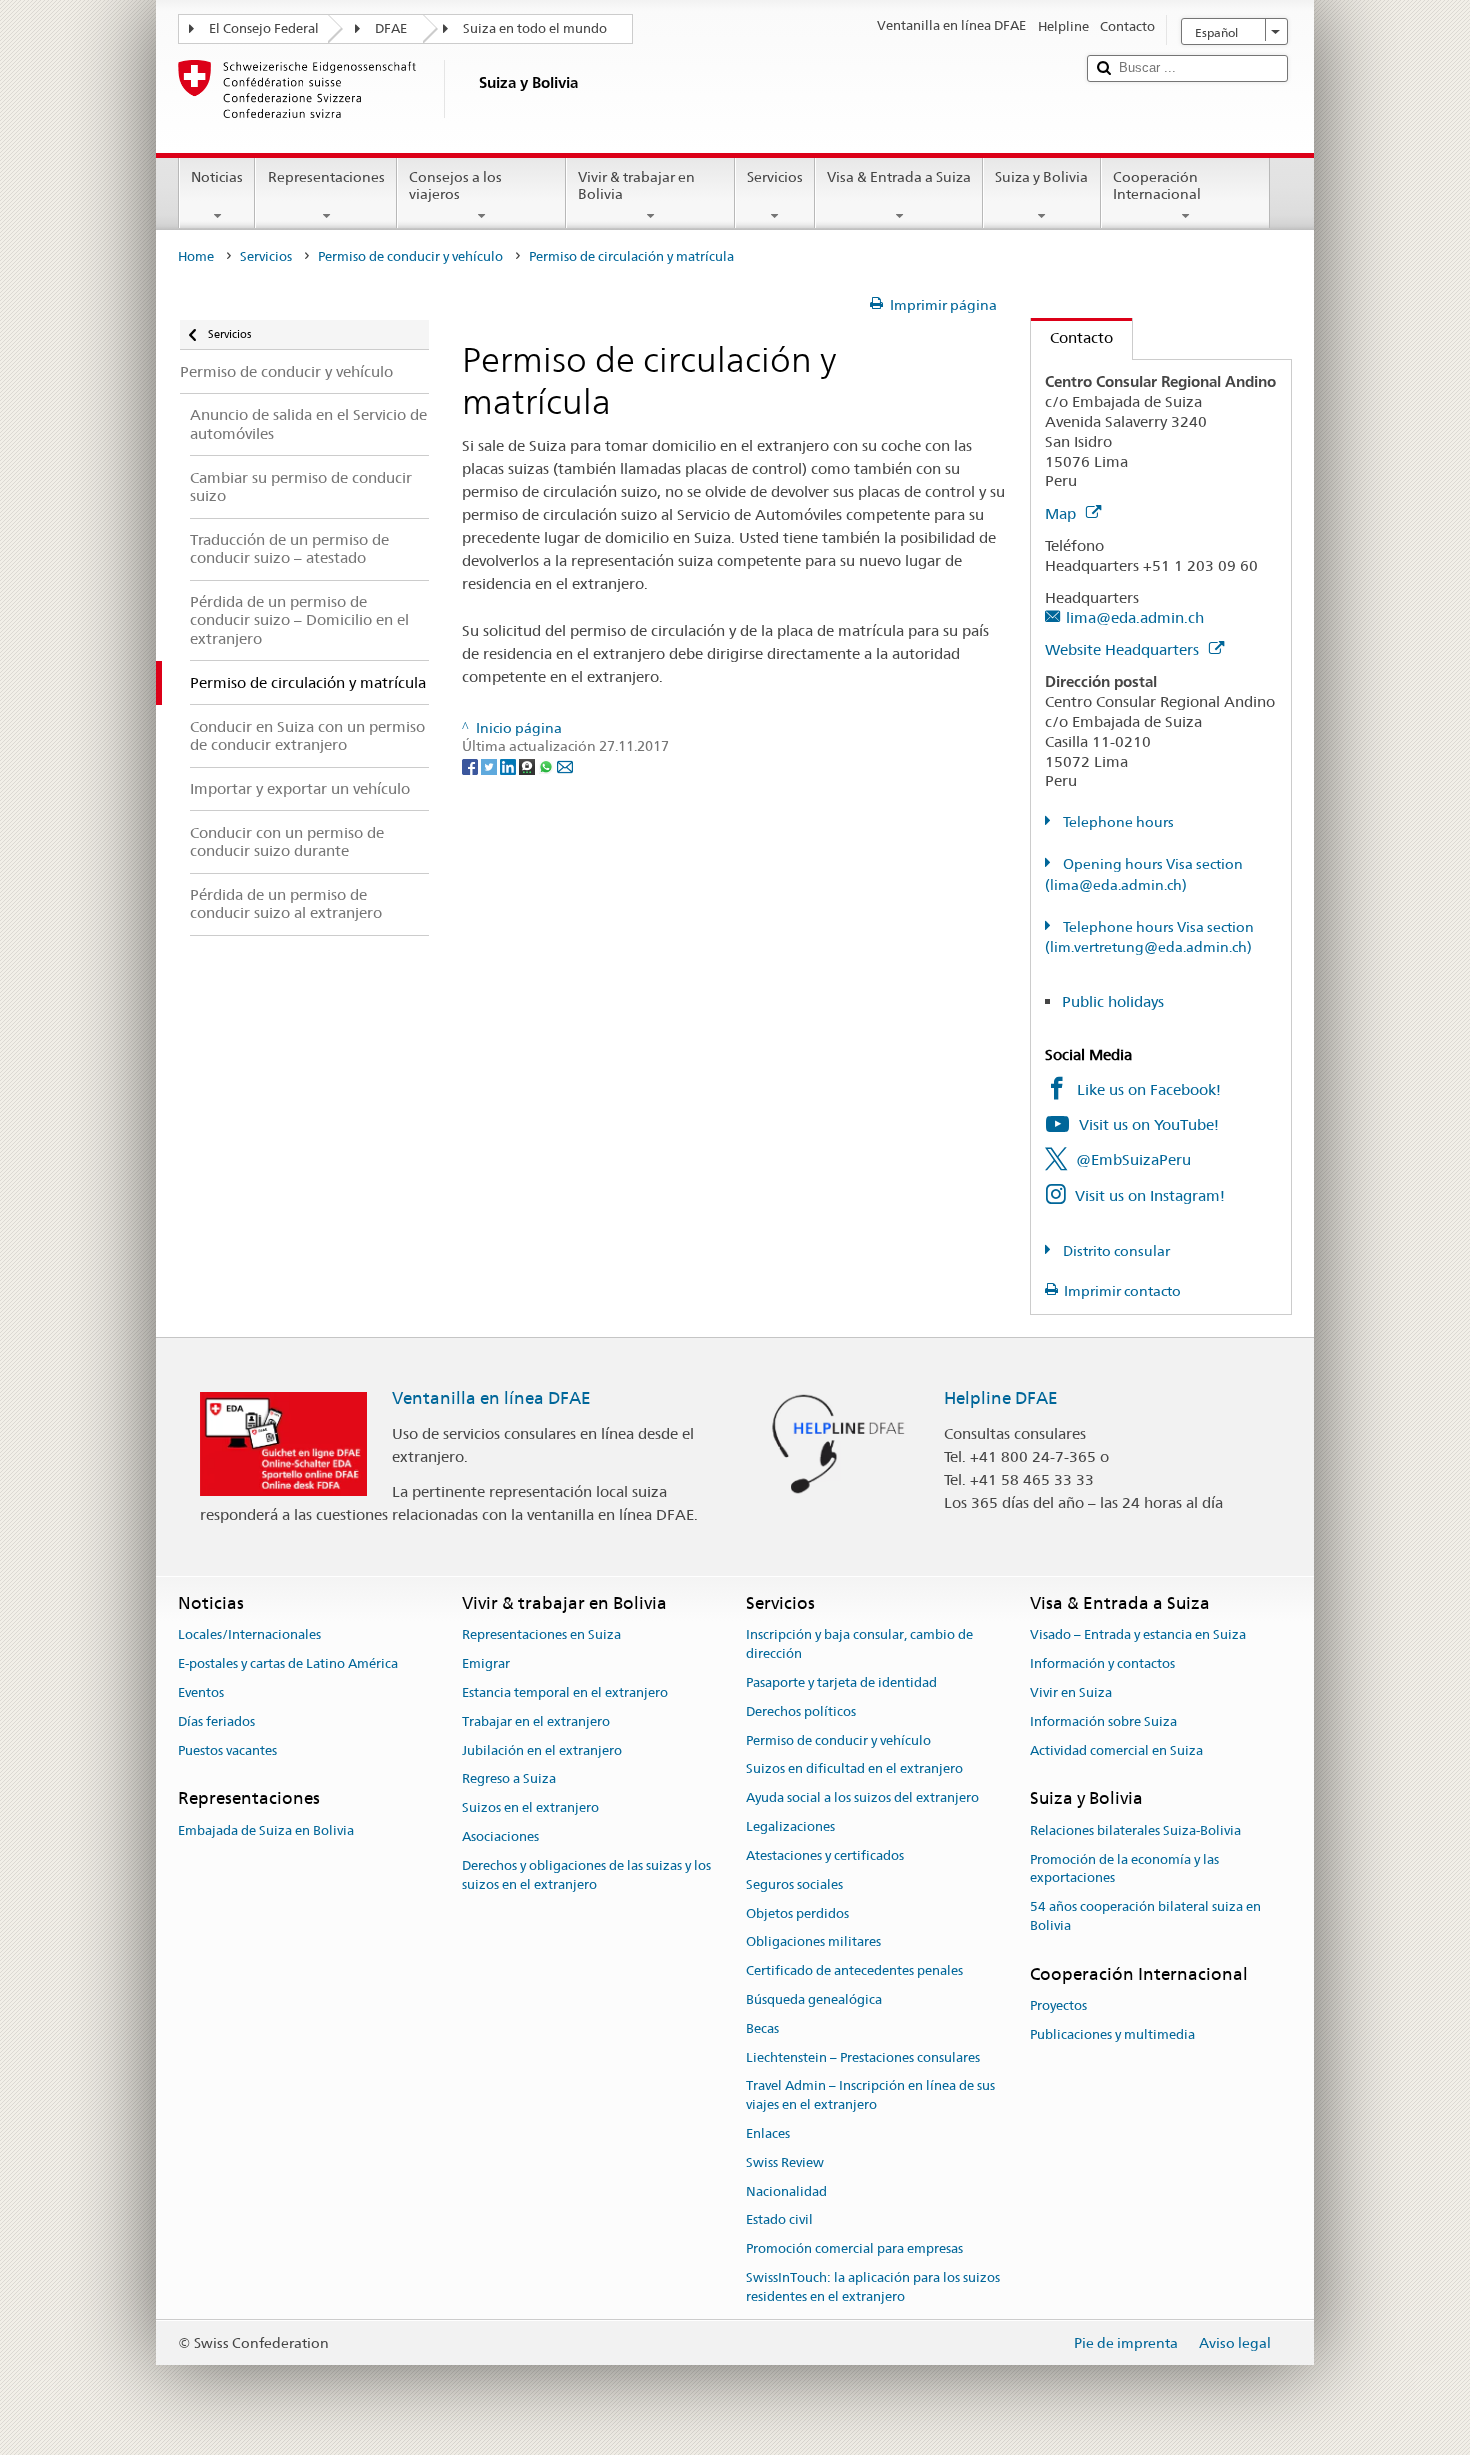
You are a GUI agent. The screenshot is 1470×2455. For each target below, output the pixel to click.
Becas (762, 2028)
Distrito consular (1115, 1251)
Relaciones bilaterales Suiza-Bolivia (1135, 1830)
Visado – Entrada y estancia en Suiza (1138, 1635)
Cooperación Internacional (1157, 185)
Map (1062, 513)
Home (196, 256)
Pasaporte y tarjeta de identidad (841, 1682)
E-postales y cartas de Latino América (288, 1663)
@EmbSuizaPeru (1133, 1159)
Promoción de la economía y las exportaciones (1124, 1869)
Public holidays (1113, 1001)
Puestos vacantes (227, 1750)
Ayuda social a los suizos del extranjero (862, 1798)
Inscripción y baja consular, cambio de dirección (859, 1645)
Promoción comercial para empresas (854, 2249)
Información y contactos (1102, 1663)
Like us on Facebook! (1149, 1089)
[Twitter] (490, 765)
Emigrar (486, 1663)
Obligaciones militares (813, 1942)
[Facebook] (471, 765)
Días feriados (216, 1721)
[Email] (565, 765)
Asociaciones (500, 1836)
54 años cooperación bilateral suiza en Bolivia (1145, 1916)
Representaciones (326, 177)
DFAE (391, 28)
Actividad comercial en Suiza (1116, 1750)
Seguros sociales (794, 1884)
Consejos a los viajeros (455, 185)
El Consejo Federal (264, 28)
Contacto (1072, 337)
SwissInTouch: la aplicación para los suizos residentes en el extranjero (873, 2287)
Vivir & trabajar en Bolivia (636, 185)
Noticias (217, 177)
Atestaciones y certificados (825, 1855)
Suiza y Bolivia (1041, 177)
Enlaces (768, 2133)
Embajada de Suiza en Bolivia (266, 1830)
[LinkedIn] (509, 765)
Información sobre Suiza (1103, 1721)
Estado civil (779, 2220)
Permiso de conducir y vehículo (410, 256)
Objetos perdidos (797, 1913)
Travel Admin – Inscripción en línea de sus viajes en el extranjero (870, 2096)
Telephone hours (1117, 822)
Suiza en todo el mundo (535, 28)
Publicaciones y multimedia (1112, 2034)
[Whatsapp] (547, 765)
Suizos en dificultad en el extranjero (854, 1769)
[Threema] (528, 765)
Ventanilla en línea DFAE (491, 1398)
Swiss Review (785, 2162)
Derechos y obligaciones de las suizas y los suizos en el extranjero (586, 1875)
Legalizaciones (790, 1826)
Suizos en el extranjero (530, 1808)
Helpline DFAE (1001, 1398)
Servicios (775, 177)
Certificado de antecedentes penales (854, 1970)
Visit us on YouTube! (1149, 1124)
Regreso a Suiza (509, 1779)
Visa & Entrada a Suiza (899, 177)
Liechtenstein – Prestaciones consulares (863, 2057)
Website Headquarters (1124, 649)
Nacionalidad (786, 2191)
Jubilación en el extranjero (542, 1750)
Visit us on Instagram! (1150, 1195)
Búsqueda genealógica (814, 1999)
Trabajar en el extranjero (536, 1721)
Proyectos (1058, 2005)
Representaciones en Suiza (541, 1635)
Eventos (201, 1692)
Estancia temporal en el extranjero (565, 1692)
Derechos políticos (801, 1711)
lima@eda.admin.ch (1135, 617)
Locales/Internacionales (249, 1635)
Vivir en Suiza (1071, 1692)
